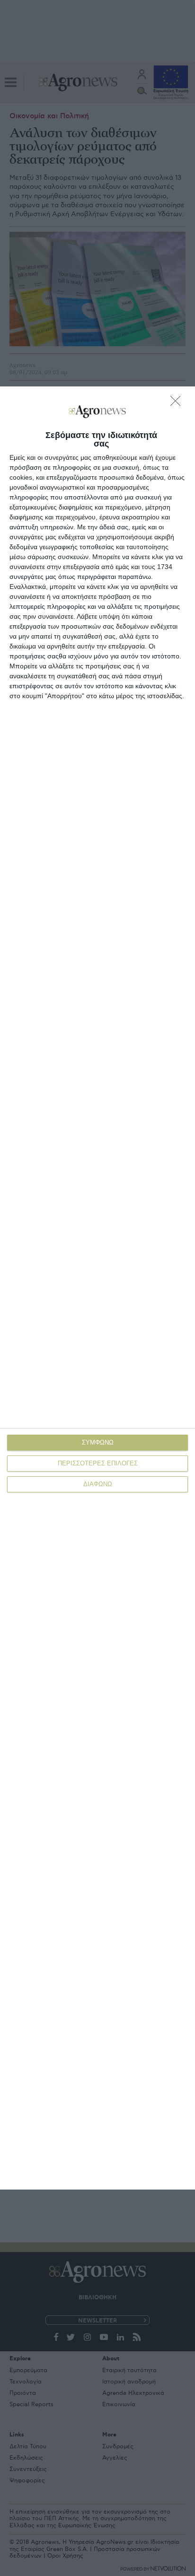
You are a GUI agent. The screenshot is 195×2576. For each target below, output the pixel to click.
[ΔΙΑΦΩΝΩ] (178, 403)
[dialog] (97, 1288)
